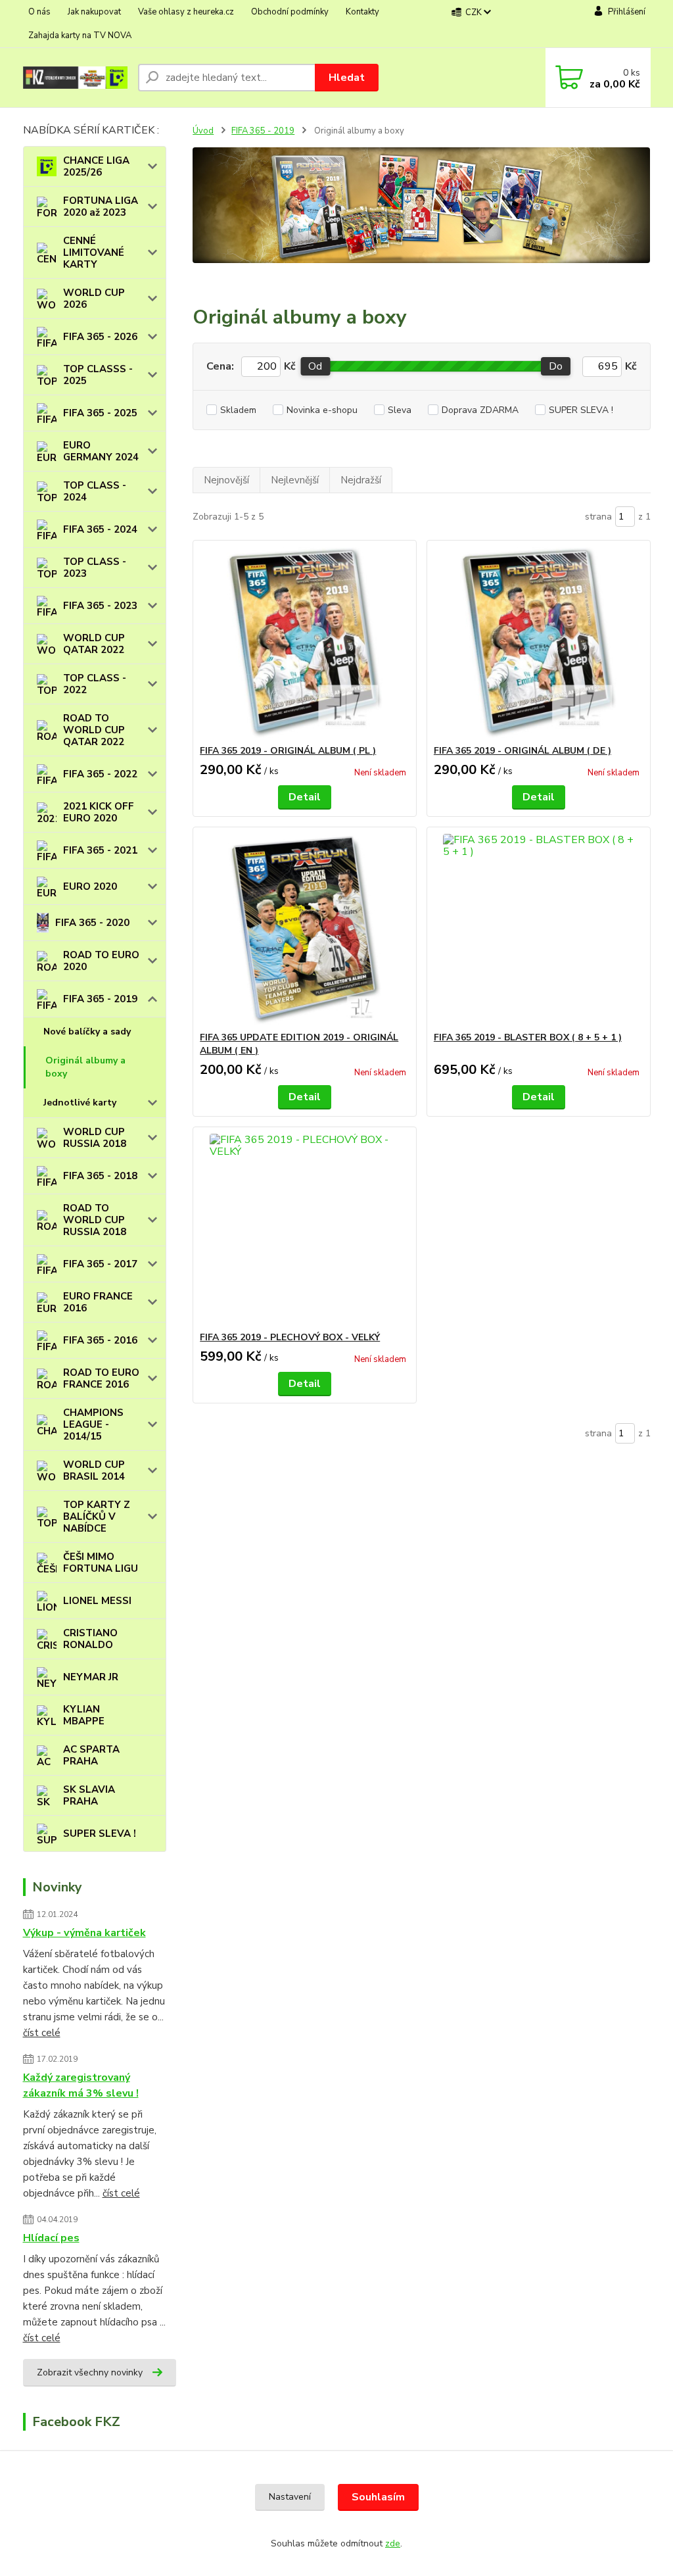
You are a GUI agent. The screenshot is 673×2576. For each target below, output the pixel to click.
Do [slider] (556, 366)
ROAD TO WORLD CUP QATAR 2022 (94, 730)
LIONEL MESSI (97, 1601)
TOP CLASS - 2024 (95, 491)
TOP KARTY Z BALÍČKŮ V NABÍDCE (97, 1517)
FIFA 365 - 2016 (100, 1340)
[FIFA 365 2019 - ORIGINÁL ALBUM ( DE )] (539, 643)
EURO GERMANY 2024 (101, 451)
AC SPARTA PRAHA (91, 1755)
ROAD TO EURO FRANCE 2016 (101, 1378)
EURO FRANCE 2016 (98, 1302)
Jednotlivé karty (80, 1103)
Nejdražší (361, 480)
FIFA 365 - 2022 (100, 774)
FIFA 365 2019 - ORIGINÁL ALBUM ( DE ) (522, 751)
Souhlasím (378, 2497)
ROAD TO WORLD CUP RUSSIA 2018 (95, 1220)
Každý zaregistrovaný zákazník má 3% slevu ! (81, 2085)
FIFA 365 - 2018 (100, 1176)
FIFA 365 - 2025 (100, 413)
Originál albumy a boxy (85, 1067)
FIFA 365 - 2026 (100, 337)
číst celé (42, 2033)
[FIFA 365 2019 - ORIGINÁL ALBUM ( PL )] (305, 643)
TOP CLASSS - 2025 (98, 375)
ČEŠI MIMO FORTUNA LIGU (101, 1563)
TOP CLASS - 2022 (95, 684)
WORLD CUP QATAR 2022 (94, 644)
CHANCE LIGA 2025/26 (96, 166)
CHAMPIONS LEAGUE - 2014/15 (93, 1424)
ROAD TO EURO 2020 (101, 961)
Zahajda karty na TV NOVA (80, 36)
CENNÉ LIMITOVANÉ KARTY (94, 253)
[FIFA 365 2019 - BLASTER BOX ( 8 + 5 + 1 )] (539, 929)
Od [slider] (315, 366)
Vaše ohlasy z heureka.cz (186, 12)
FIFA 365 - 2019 (100, 999)
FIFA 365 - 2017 (100, 1264)
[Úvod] (75, 78)
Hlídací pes (51, 2238)
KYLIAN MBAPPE (84, 1715)
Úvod (203, 131)
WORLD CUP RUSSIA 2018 (95, 1138)
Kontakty (362, 12)
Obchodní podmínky (290, 12)
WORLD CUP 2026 (94, 299)
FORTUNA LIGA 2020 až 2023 (101, 207)
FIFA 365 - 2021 (100, 850)
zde (393, 2543)
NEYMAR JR (91, 1677)
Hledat (347, 78)
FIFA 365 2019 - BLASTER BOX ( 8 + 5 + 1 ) (528, 1037)
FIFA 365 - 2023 (100, 606)
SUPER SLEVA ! (100, 1834)
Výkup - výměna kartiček (84, 1933)
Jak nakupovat (94, 12)
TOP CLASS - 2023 (95, 568)
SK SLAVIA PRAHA (89, 1795)
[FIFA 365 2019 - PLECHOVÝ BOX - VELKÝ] (305, 1229)
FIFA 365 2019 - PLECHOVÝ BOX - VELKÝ (290, 1337)
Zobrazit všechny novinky (90, 2372)
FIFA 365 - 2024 (100, 529)
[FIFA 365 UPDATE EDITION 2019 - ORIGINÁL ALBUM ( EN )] (305, 929)
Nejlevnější (295, 480)
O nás (39, 12)
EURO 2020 (90, 887)
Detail (305, 797)
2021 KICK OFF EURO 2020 (99, 812)
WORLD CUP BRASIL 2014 (94, 1470)
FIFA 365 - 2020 (92, 923)
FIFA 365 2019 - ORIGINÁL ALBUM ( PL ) (288, 751)
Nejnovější (226, 480)
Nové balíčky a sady (87, 1032)
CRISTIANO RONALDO (90, 1639)
